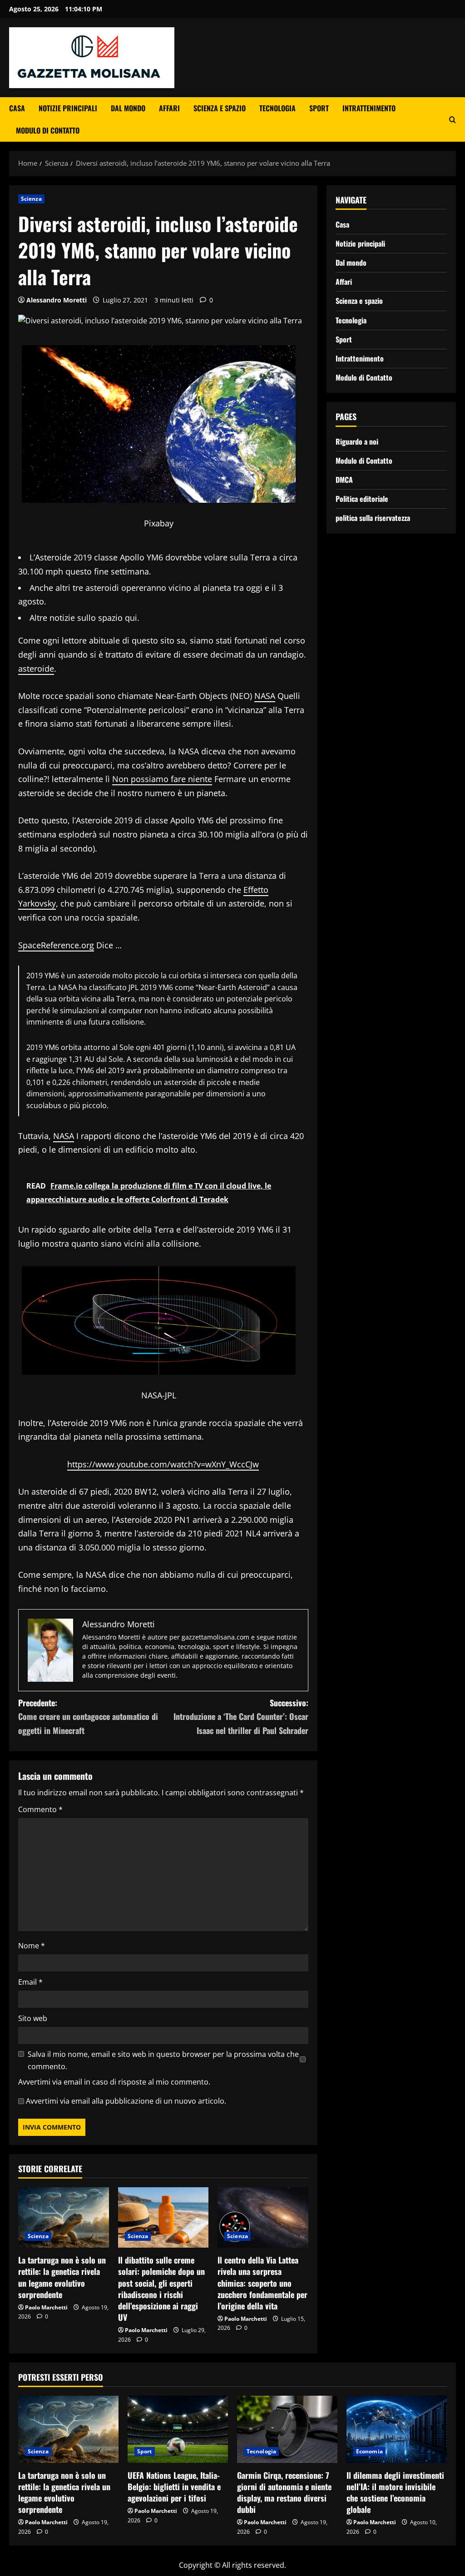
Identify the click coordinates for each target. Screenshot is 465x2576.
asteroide (36, 669)
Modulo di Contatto (48, 130)
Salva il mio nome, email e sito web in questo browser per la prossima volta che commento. (163, 2060)
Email (30, 1982)
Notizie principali (68, 108)
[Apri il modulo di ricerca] (453, 120)
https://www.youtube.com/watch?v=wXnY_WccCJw (163, 1464)
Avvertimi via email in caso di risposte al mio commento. (114, 2082)
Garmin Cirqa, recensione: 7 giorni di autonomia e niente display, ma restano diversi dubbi (284, 2492)
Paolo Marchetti (46, 2307)
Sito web (33, 2018)
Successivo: (241, 1717)
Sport (319, 108)
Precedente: (88, 1717)
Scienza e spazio (220, 108)
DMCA (344, 480)
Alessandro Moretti (57, 300)
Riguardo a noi (357, 441)
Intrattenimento (369, 108)
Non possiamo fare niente (162, 779)
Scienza (31, 199)
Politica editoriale (362, 499)
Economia (369, 2451)
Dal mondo (128, 108)
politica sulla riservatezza (373, 518)
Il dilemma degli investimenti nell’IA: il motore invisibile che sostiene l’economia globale (395, 2492)
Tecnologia (277, 108)
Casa (17, 108)
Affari (169, 108)
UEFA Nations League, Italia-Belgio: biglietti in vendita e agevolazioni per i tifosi (174, 2487)
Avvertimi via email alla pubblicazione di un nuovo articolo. (126, 2101)
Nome (32, 1946)
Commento (40, 1809)
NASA (265, 696)
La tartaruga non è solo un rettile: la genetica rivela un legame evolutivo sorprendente (62, 2277)
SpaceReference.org (56, 945)
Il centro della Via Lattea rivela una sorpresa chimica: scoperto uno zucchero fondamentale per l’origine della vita (262, 2283)
